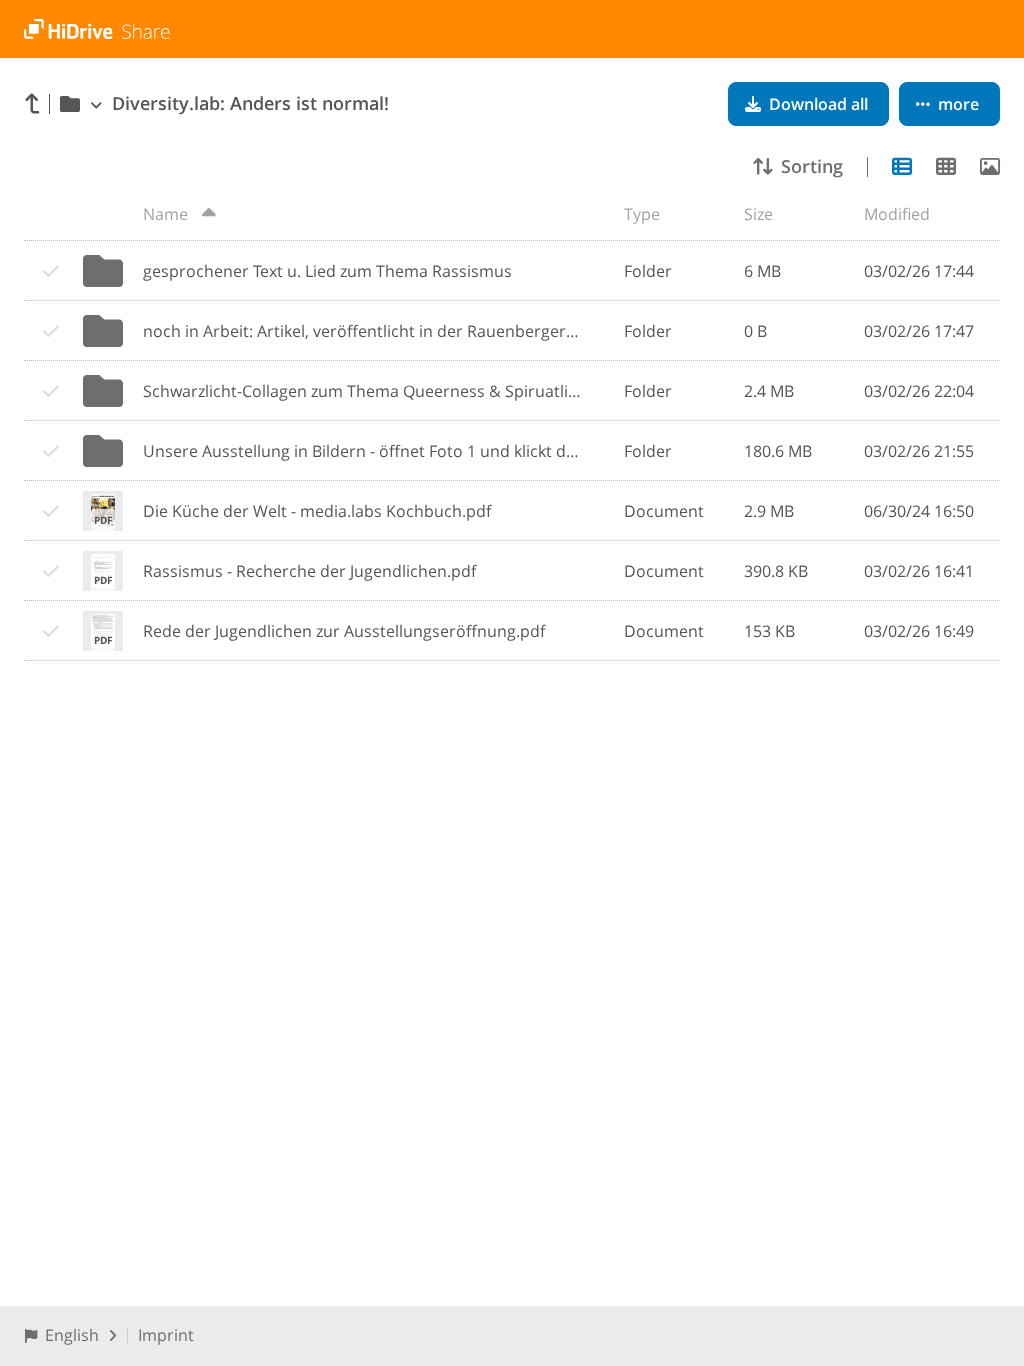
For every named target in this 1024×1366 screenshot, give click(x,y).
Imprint (166, 1335)
